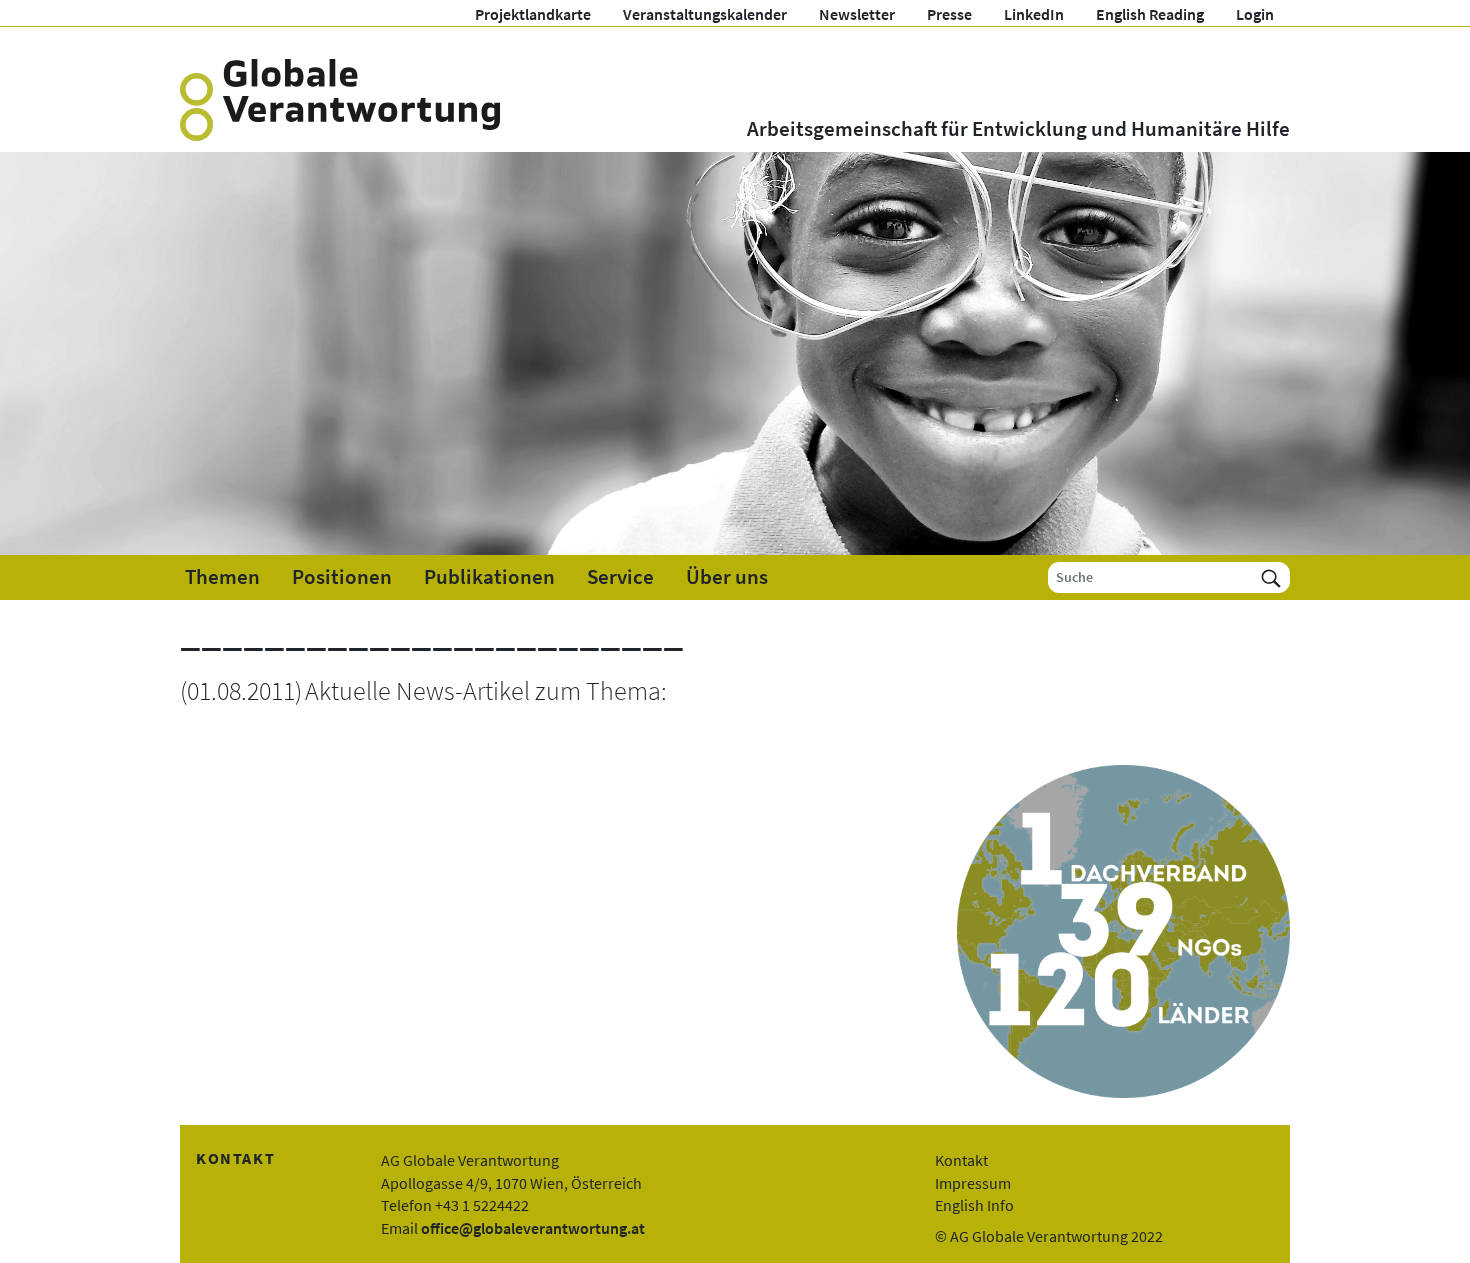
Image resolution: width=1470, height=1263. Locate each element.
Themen (222, 577)
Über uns (727, 577)
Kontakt (961, 1160)
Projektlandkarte (533, 14)
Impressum (973, 1183)
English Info (974, 1205)
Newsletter (857, 14)
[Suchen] (1271, 577)
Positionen (342, 577)
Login (1255, 14)
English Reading (1150, 14)
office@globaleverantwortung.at (533, 1228)
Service (620, 577)
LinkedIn (1034, 14)
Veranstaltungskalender (705, 14)
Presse (949, 14)
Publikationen (489, 577)
